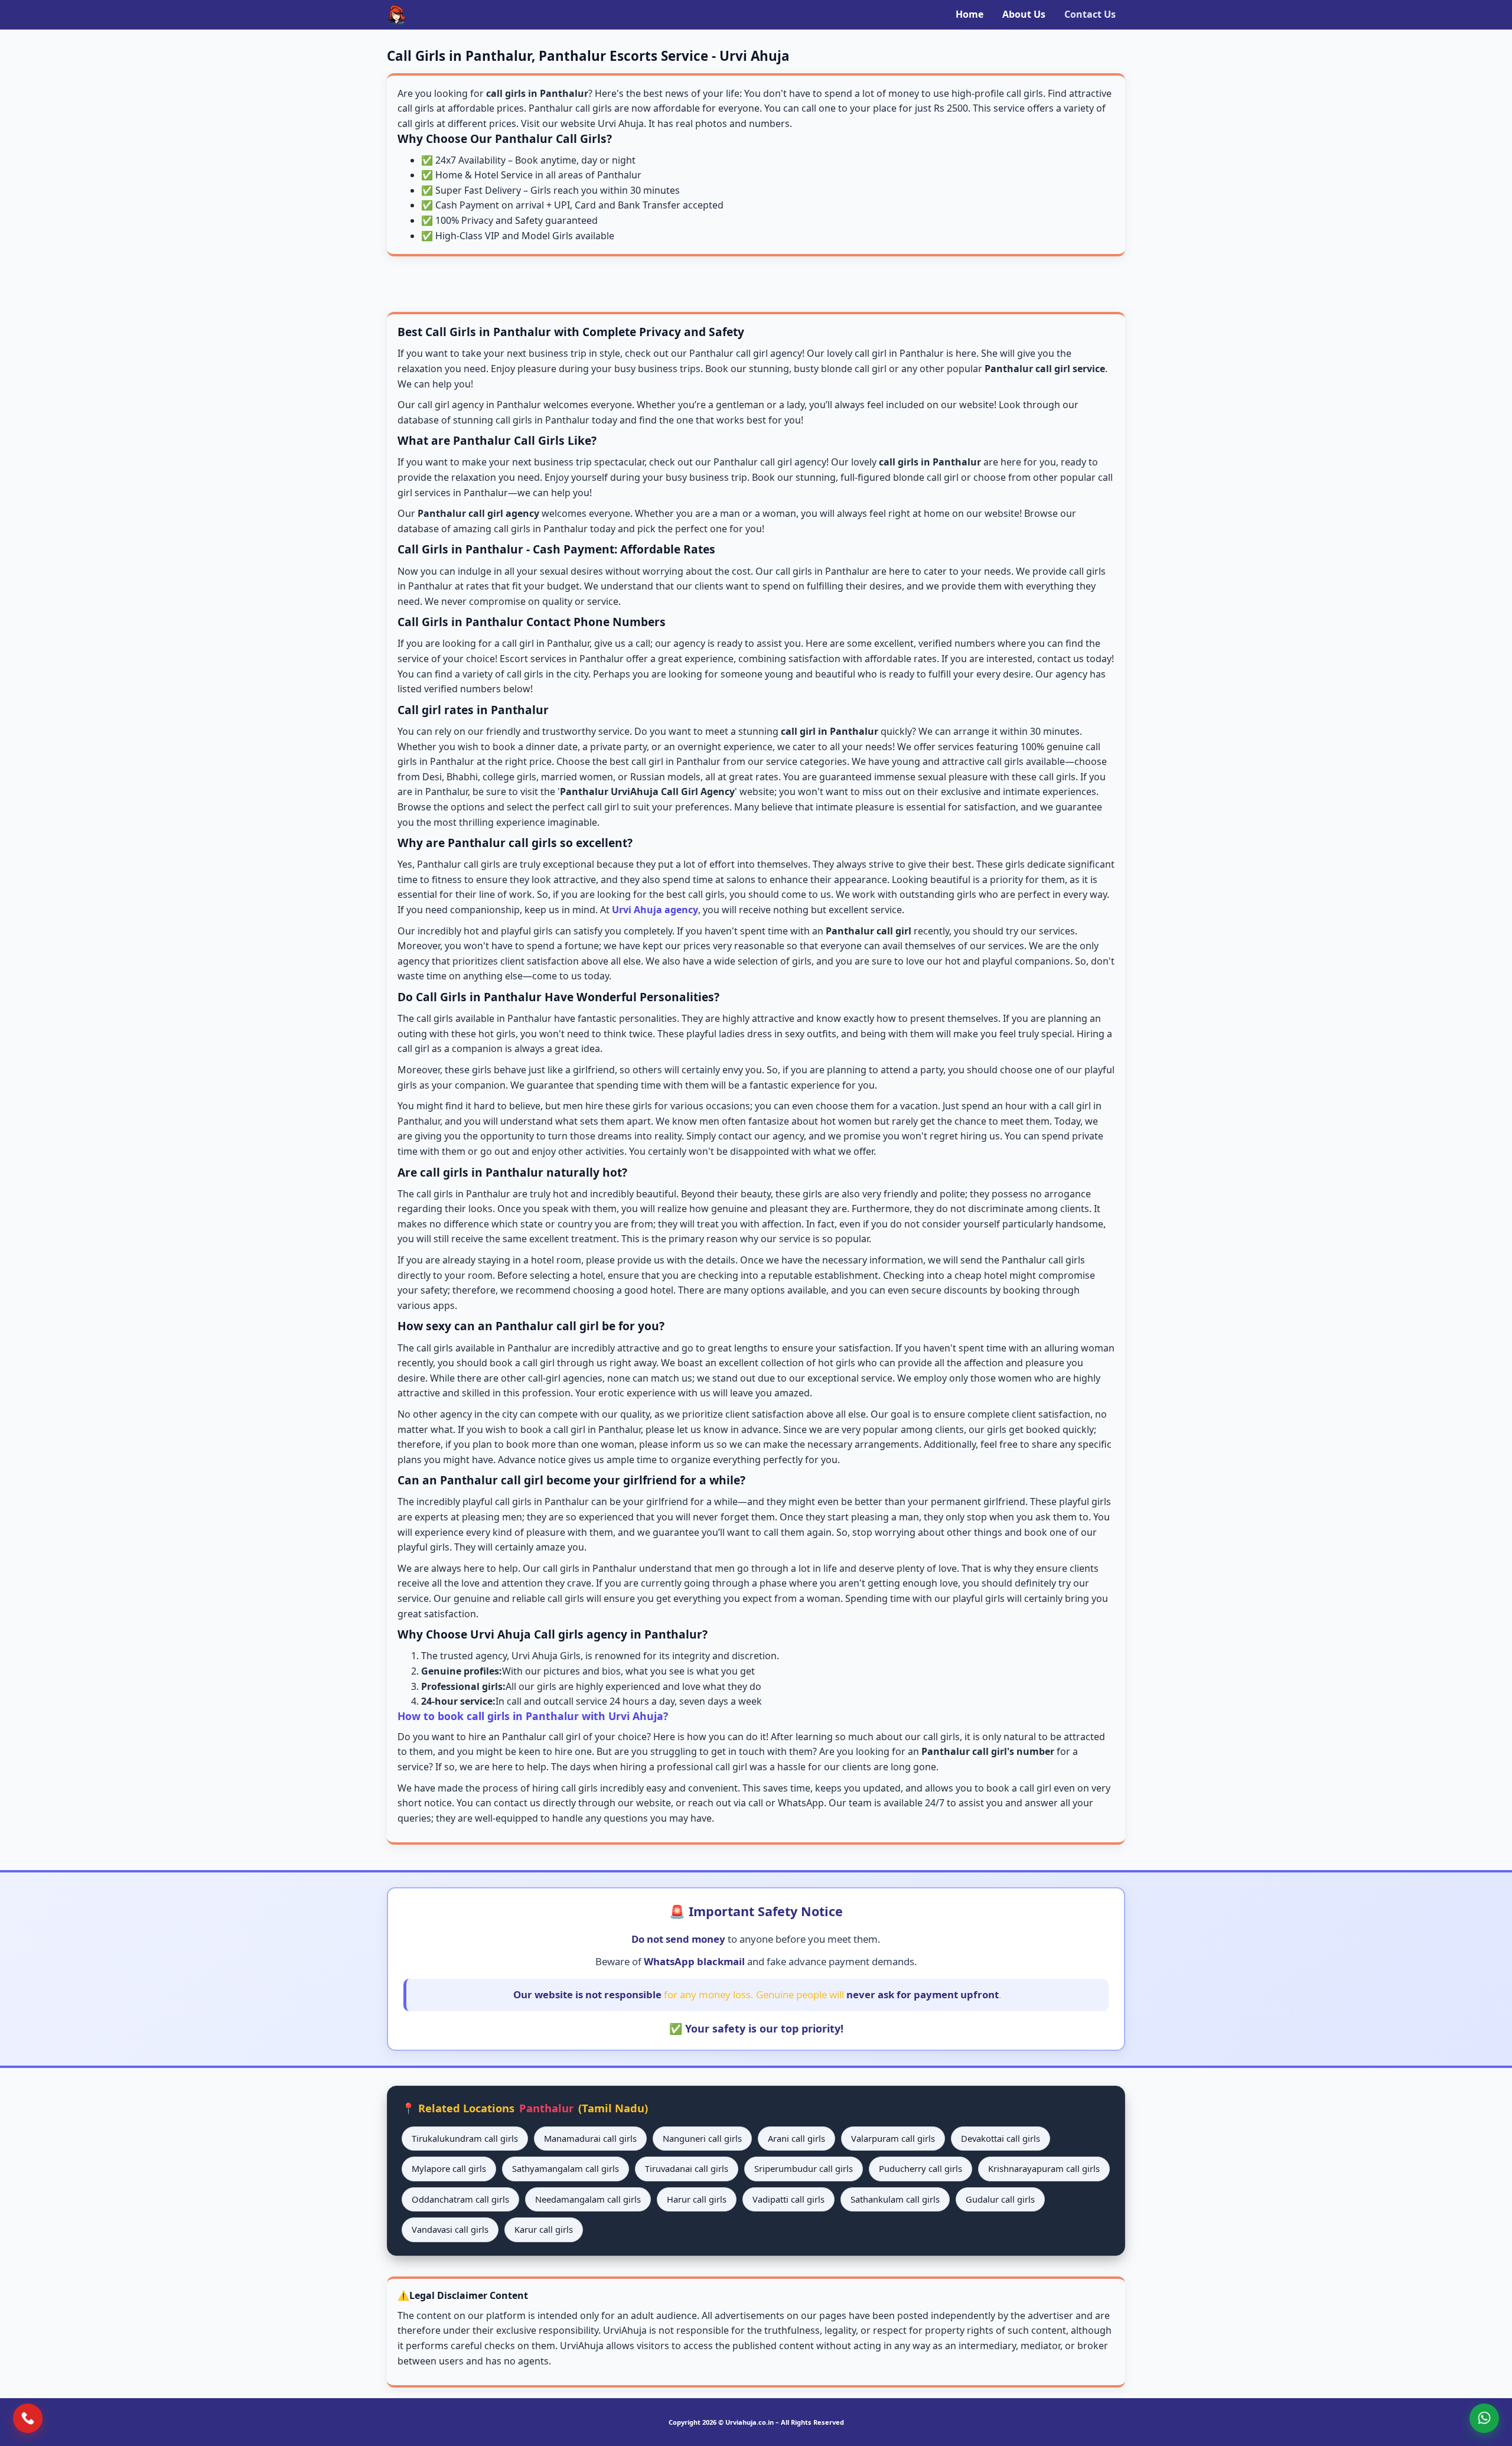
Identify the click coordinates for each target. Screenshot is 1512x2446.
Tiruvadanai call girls (687, 2168)
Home (970, 14)
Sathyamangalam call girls (566, 2168)
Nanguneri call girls (702, 2138)
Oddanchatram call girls (460, 2199)
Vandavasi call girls (450, 2229)
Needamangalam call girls (588, 2199)
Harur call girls (697, 2199)
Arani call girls (796, 2138)
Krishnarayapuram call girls (1044, 2168)
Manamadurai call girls (590, 2138)
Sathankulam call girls (895, 2199)
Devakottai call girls (1001, 2138)
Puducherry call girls (920, 2168)
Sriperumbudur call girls (804, 2168)
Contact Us (1090, 14)
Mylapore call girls (449, 2168)
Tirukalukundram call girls (465, 2138)
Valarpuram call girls (893, 2138)
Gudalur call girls (1000, 2199)
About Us (1024, 14)
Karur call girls (544, 2229)
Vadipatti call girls (788, 2199)
